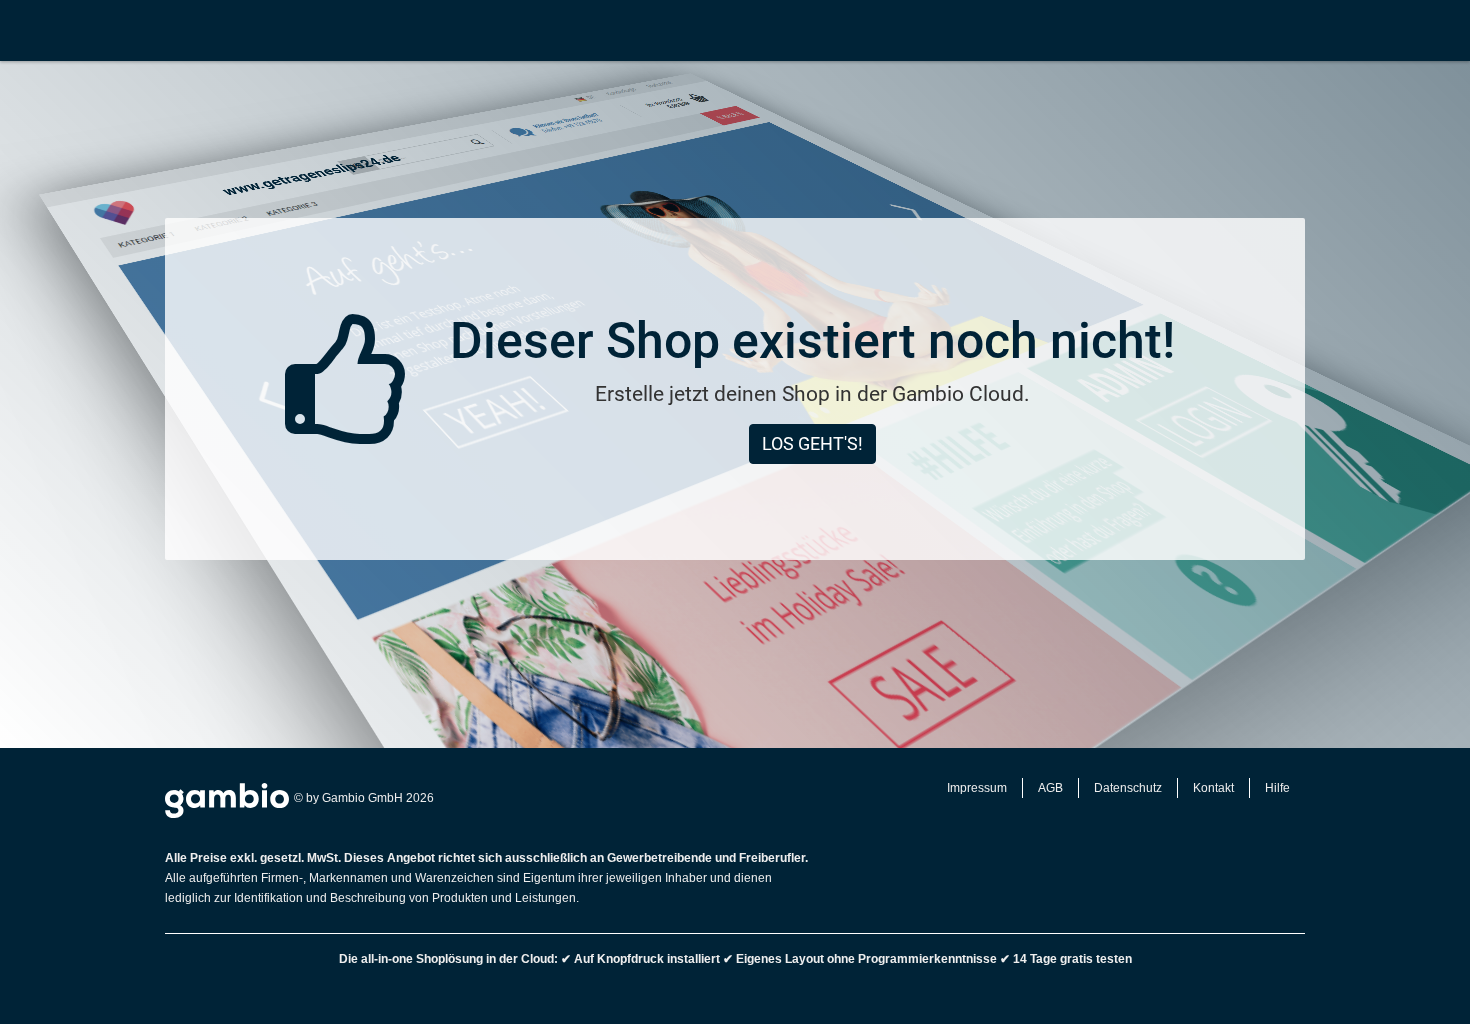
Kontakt (1213, 788)
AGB (1050, 788)
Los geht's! (812, 443)
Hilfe (1277, 788)
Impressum (977, 788)
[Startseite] (21, 30)
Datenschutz (1128, 788)
